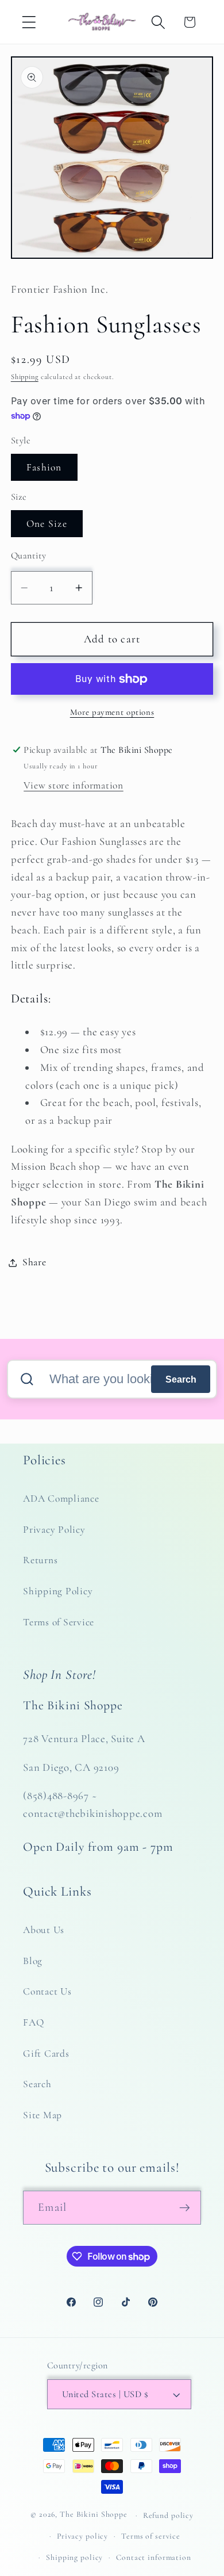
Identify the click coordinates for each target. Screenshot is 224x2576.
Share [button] (34, 1262)
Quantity (29, 556)
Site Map (43, 2115)
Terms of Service (59, 1622)
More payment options (112, 712)
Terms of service (151, 2536)
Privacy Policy (54, 1530)
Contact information (154, 2557)
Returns (40, 1560)
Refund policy (168, 2515)
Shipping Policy (58, 1591)
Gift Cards (46, 2053)
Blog (33, 1961)
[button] (29, 22)
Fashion (44, 467)
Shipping (25, 377)
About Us (44, 1930)
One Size (47, 524)
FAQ (33, 2022)
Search (181, 1379)
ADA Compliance (61, 1498)
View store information (74, 785)
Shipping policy (74, 2557)
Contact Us (47, 1991)
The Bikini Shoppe (94, 2515)
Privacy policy (82, 2536)
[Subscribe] (185, 2207)
